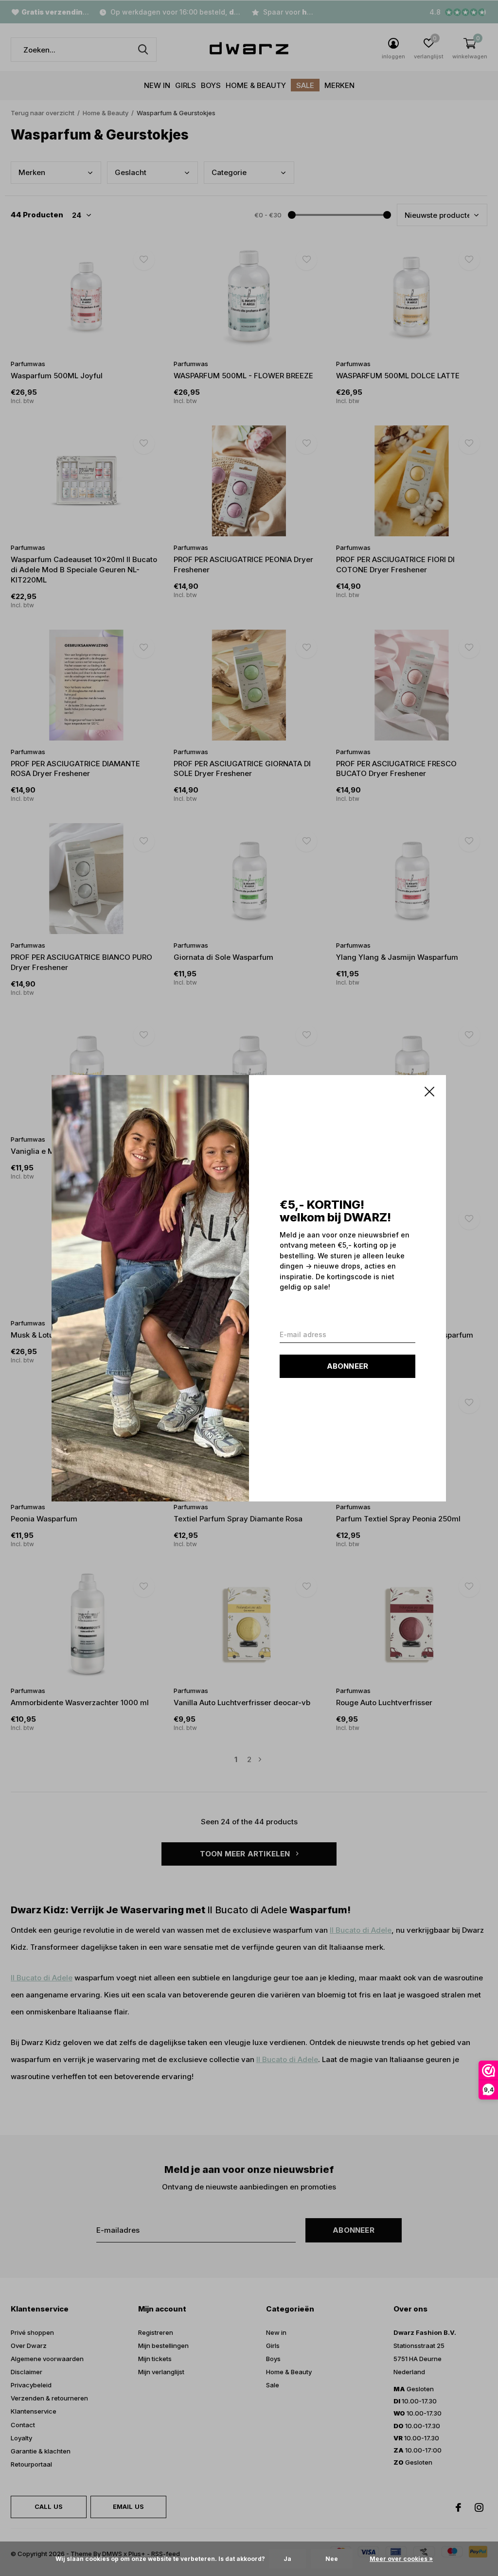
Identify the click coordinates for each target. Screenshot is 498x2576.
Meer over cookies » (401, 2559)
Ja (287, 2559)
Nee (332, 2559)
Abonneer (348, 1366)
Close (430, 1092)
